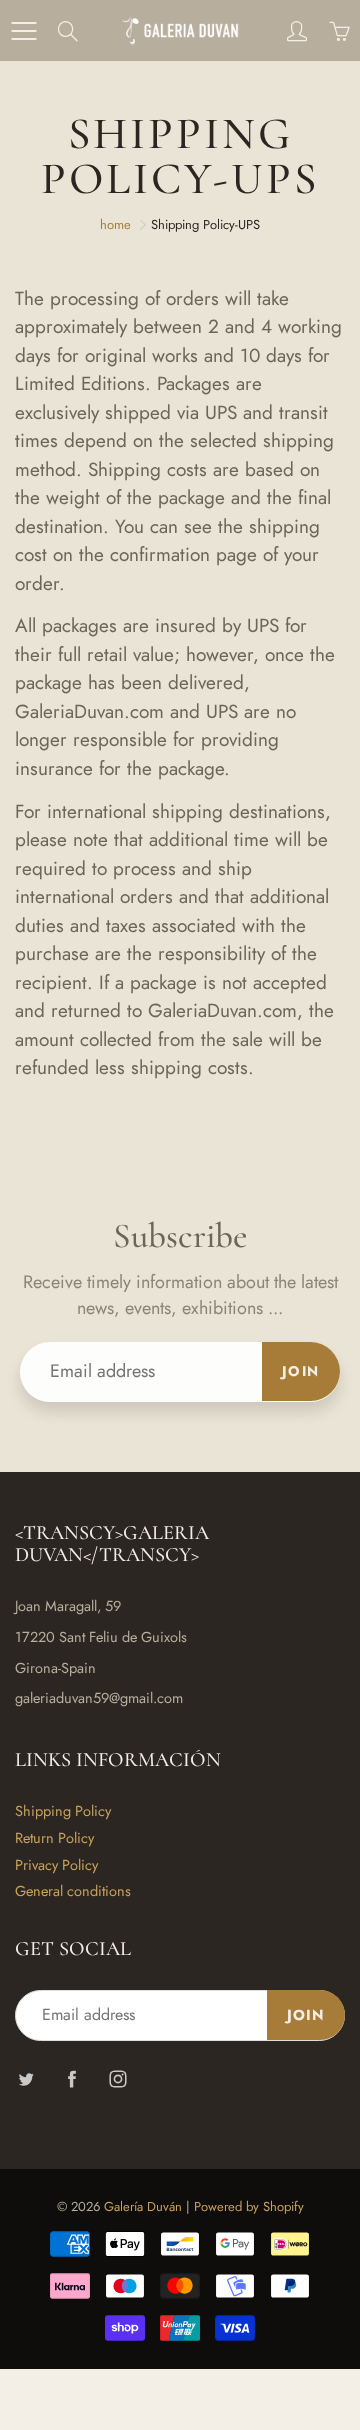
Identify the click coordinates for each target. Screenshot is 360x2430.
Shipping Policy (63, 1810)
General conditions (73, 1890)
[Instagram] (117, 2078)
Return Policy (54, 1837)
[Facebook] (71, 2078)
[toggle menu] (23, 31)
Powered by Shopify (249, 2206)
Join (301, 1371)
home (115, 224)
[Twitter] (25, 2078)
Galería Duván (143, 2206)
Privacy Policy (56, 1864)
